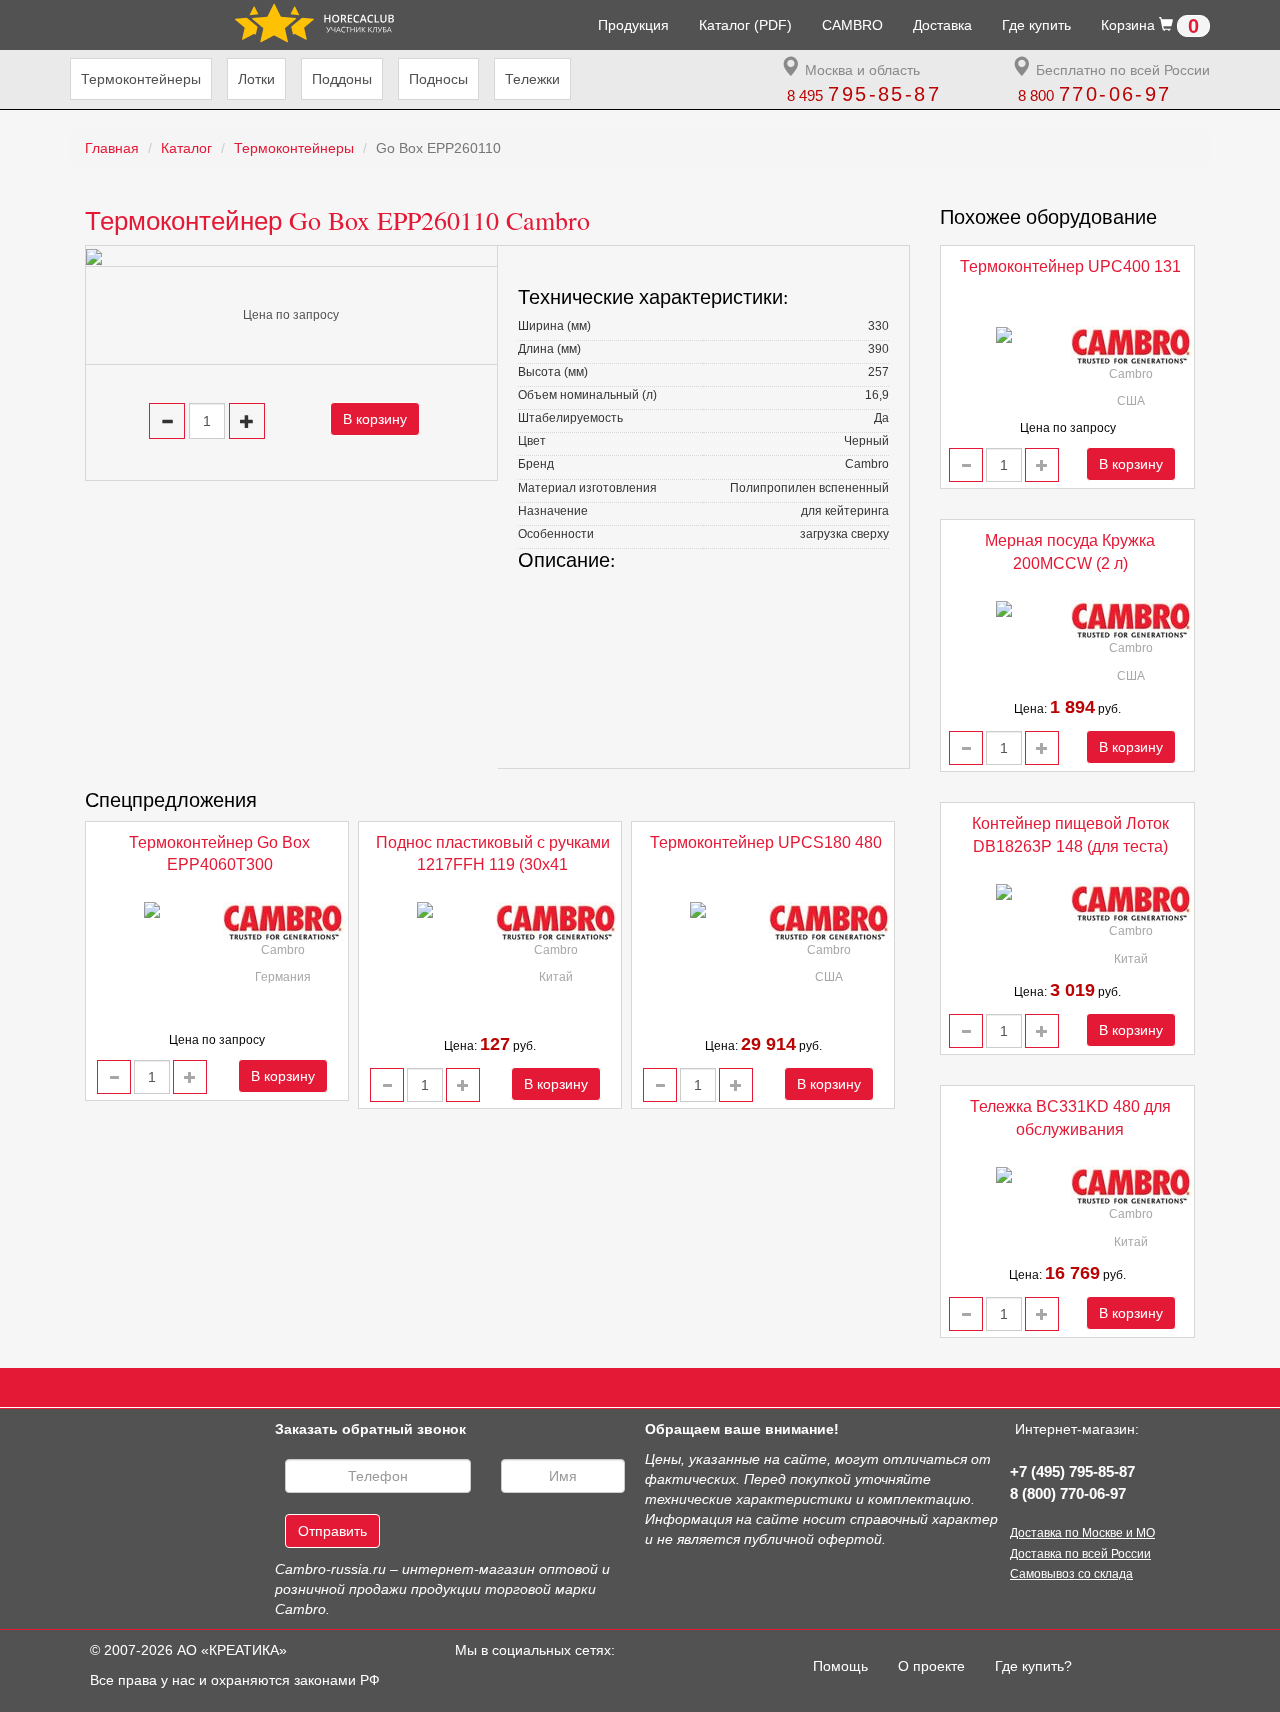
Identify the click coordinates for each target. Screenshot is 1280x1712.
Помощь (848, 1665)
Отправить (332, 1531)
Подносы (438, 79)
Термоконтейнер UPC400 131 (1070, 266)
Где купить (1036, 25)
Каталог (186, 148)
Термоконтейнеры (141, 79)
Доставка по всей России (1080, 1554)
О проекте (931, 1666)
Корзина (1150, 26)
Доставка (942, 25)
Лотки (256, 79)
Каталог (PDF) (745, 25)
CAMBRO (852, 25)
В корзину (375, 419)
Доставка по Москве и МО (1082, 1533)
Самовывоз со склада (1071, 1574)
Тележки (532, 79)
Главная (112, 148)
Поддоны (342, 79)
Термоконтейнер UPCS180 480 (766, 842)
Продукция (633, 25)
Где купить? (1033, 1666)
